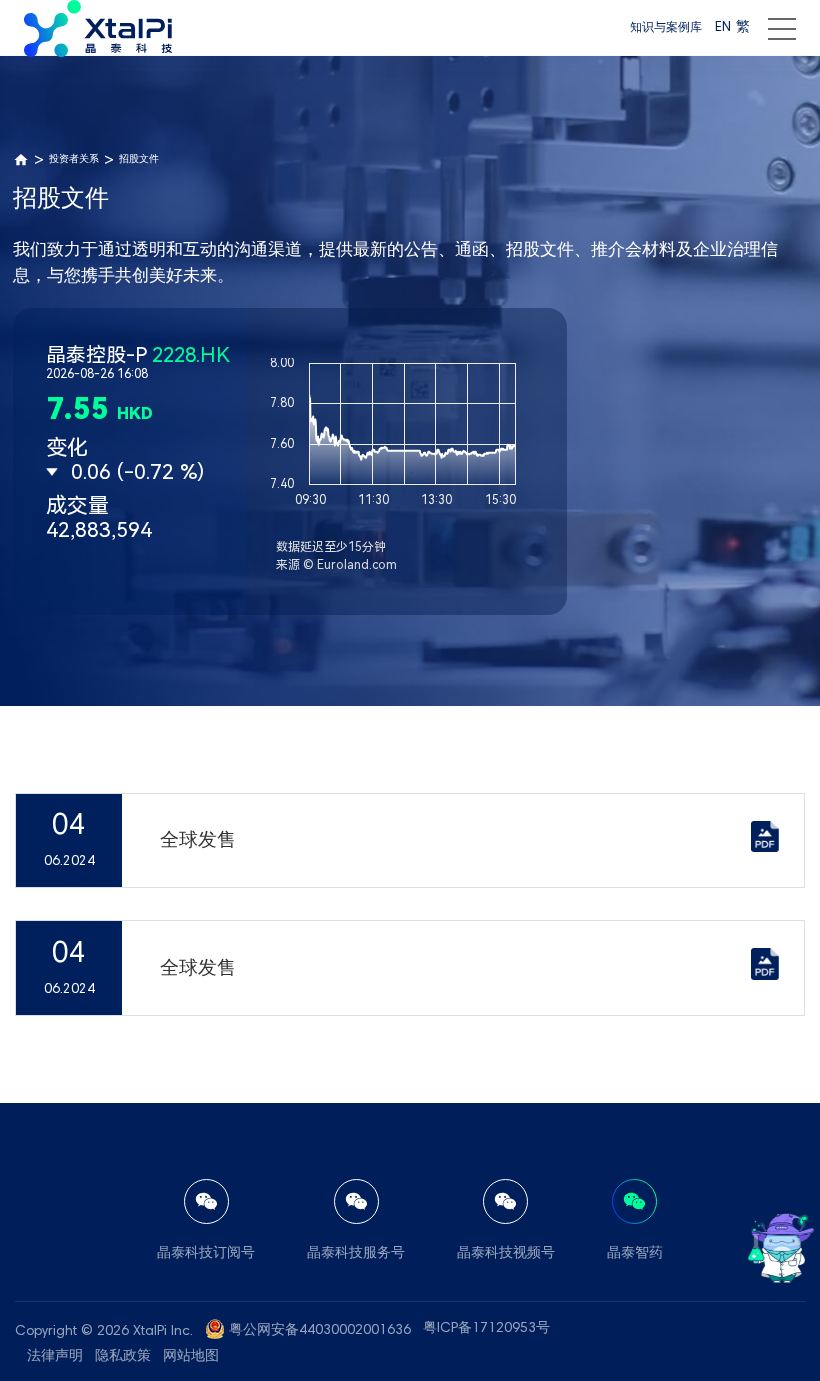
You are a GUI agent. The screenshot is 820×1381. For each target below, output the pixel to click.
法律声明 (55, 1357)
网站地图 (191, 1357)
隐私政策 (123, 1357)
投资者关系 (74, 159)
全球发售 (198, 841)
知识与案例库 (666, 28)
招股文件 (139, 159)
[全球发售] (765, 848)
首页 (21, 160)
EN (723, 28)
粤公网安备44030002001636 (320, 1331)
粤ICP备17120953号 (486, 1329)
